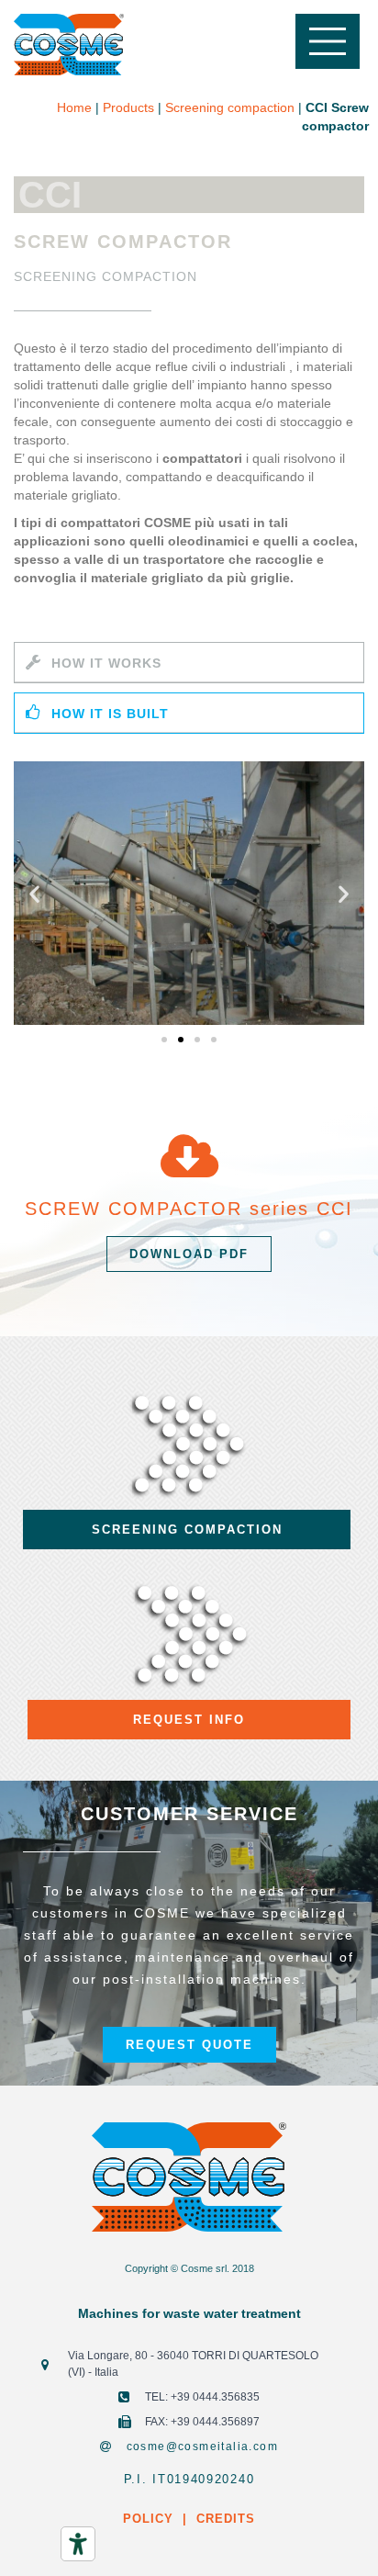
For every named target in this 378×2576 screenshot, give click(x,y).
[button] (164, 1040)
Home (74, 107)
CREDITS (223, 2519)
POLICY (148, 2519)
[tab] (189, 663)
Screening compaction (230, 107)
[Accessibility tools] (78, 2544)
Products (128, 107)
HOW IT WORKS (106, 663)
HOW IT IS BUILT (110, 714)
